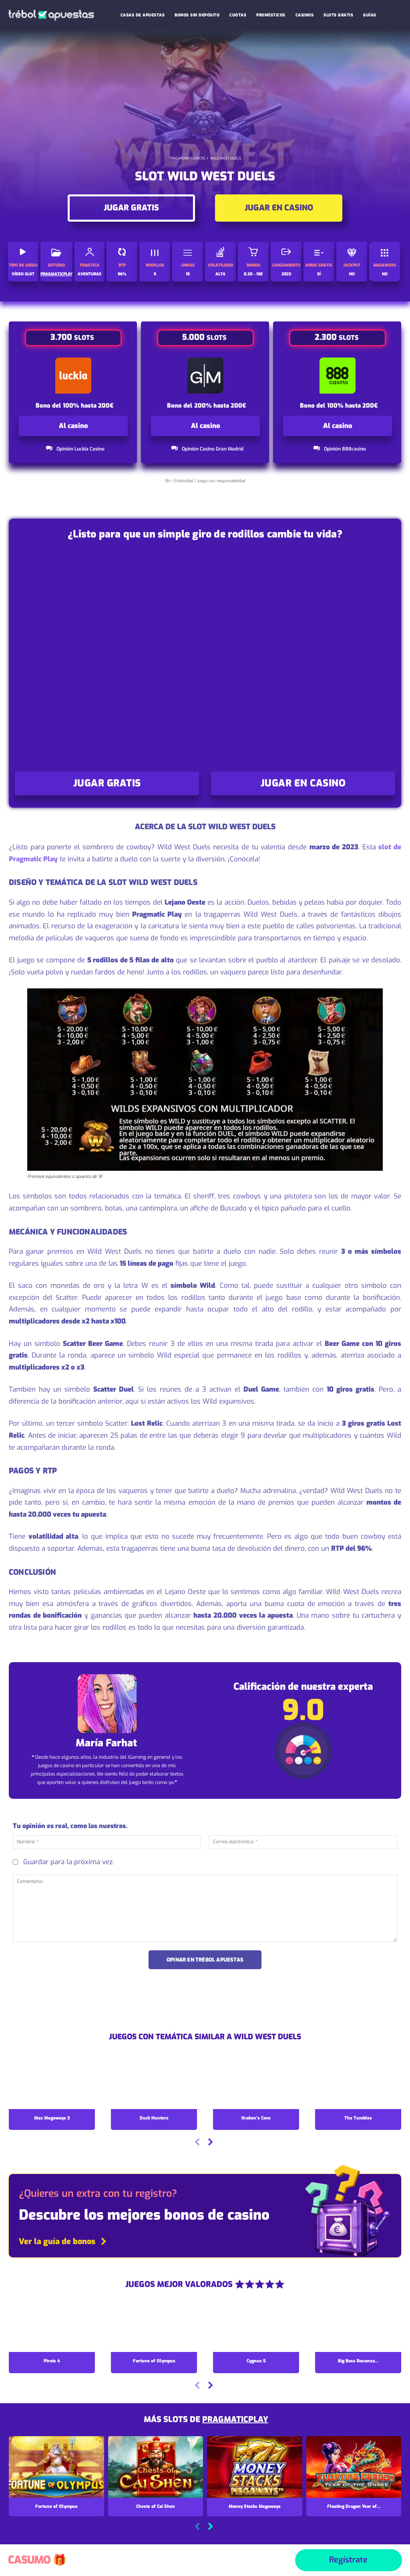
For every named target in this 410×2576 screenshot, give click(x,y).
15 (188, 274)
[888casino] (338, 376)
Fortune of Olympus (154, 2361)
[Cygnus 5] (256, 2326)
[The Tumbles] (358, 2083)
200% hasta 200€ (220, 406)
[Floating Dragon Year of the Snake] (354, 2467)
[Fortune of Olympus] (154, 2326)
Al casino (73, 426)
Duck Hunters (154, 2118)
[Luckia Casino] (73, 376)
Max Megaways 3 (52, 2118)
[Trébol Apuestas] (51, 15)
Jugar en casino (279, 208)
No (352, 274)
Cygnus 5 (256, 2361)
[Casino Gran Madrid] (206, 376)
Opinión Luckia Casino (80, 449)
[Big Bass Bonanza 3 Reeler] (358, 2326)
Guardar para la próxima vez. (68, 1862)
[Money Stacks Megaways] (255, 2467)
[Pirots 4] (52, 2326)
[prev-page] (197, 2143)
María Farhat (106, 1743)
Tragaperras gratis (187, 158)
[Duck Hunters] (154, 2083)
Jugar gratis (131, 208)
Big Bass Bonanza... (358, 2361)
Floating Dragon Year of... (354, 2506)
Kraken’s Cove (256, 2118)
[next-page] (210, 2143)
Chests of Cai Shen (156, 2506)
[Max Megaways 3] (52, 2083)
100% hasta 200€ (88, 406)
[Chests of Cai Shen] (156, 2467)
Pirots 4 (52, 2361)
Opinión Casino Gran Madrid (213, 449)
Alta (220, 274)
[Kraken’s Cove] (256, 2083)
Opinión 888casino (345, 449)
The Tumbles (358, 2118)
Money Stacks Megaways (255, 2506)
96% (122, 274)
